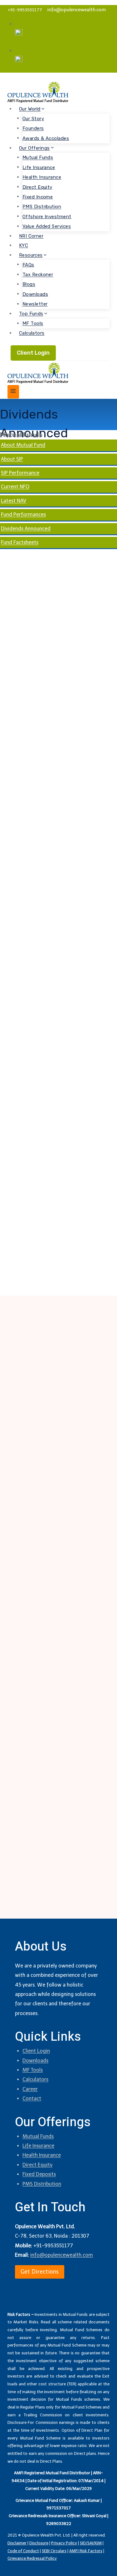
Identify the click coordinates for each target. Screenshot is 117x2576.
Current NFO (15, 487)
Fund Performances (23, 514)
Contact (32, 2098)
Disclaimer (17, 2543)
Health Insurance (42, 177)
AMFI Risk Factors (86, 2551)
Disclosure (39, 2543)
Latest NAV (14, 501)
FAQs (28, 265)
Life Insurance (39, 167)
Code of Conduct (23, 2551)
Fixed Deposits (39, 2174)
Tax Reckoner (38, 275)
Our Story (33, 118)
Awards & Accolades (46, 138)
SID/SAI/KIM (91, 2543)
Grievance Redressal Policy (32, 2558)
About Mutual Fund (23, 445)
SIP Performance (20, 473)
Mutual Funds (38, 157)
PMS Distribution (42, 207)
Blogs (29, 284)
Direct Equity (37, 187)
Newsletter (35, 304)
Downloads (35, 294)
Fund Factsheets (20, 542)
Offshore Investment (47, 216)
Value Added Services (47, 226)
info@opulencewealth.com (76, 10)
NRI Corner (31, 236)
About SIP (12, 459)
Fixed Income (38, 197)
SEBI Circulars (54, 2551)
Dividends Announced (26, 529)
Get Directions (40, 2272)
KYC (24, 245)
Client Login (33, 353)
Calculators (32, 333)
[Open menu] (13, 392)
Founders (33, 128)
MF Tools (33, 323)
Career (30, 2089)
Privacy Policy (64, 2543)
